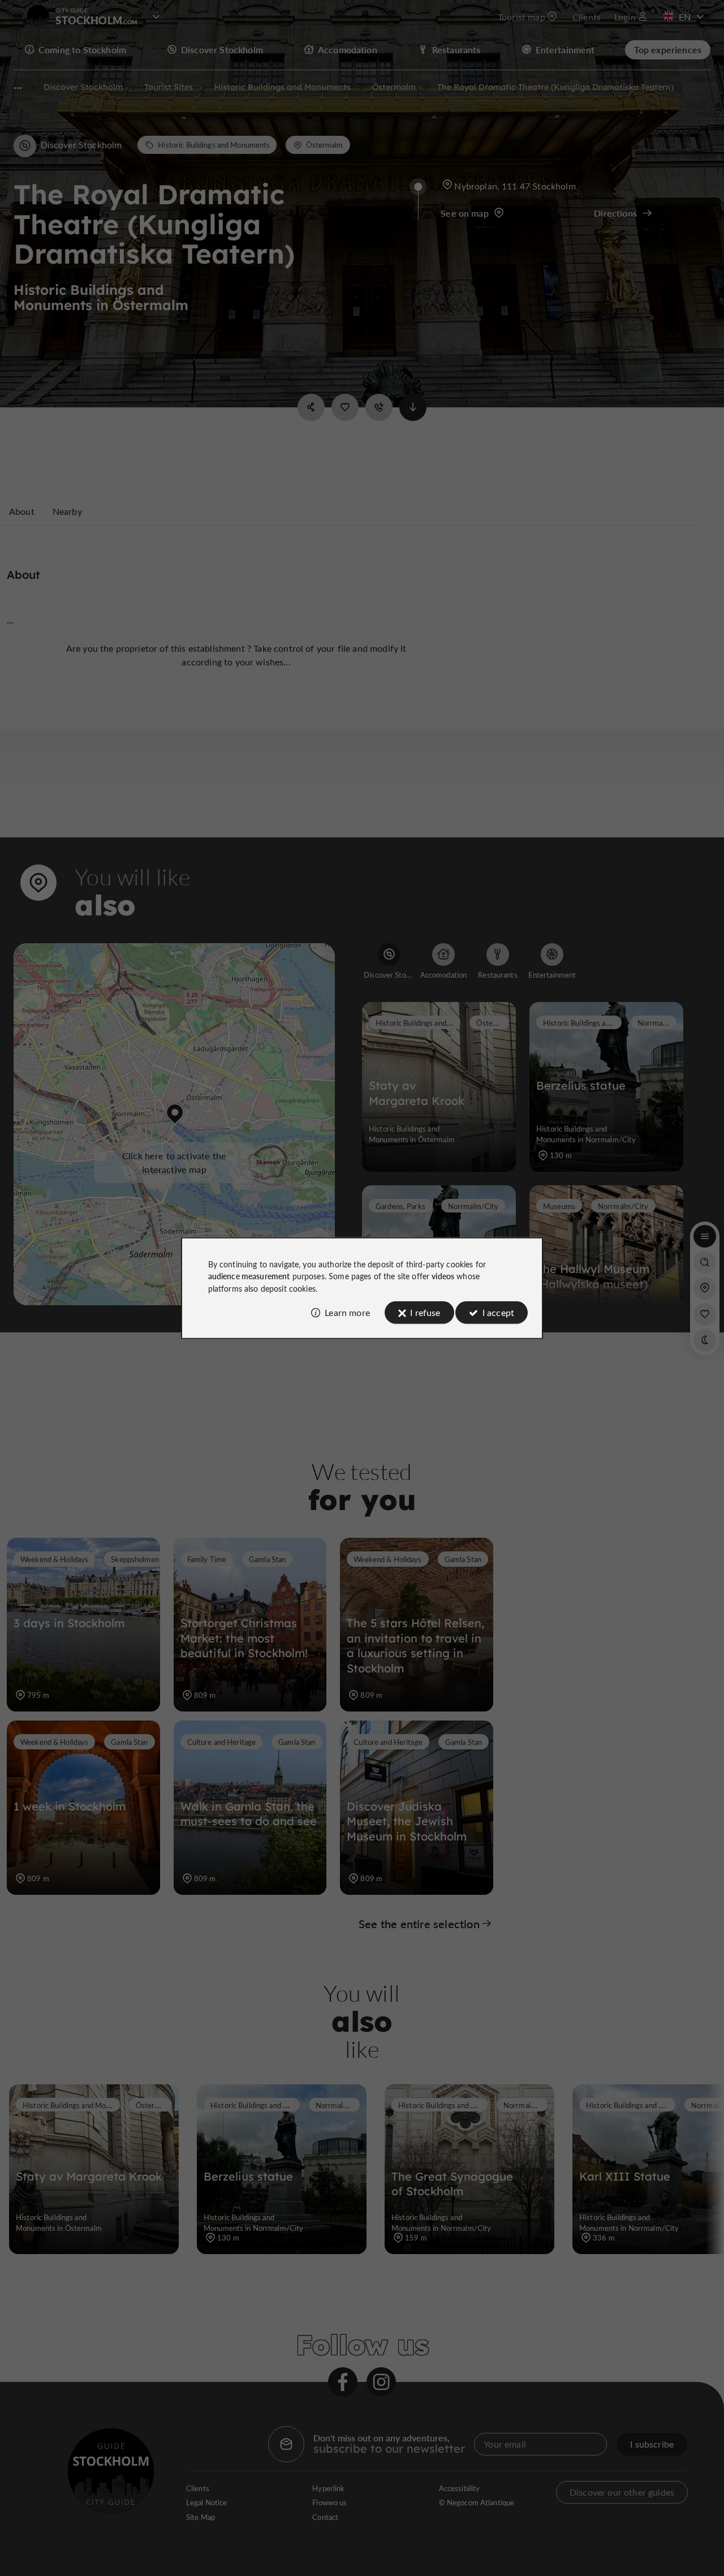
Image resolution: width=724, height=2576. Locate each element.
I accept (498, 1312)
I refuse (425, 1312)
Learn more (347, 1312)
